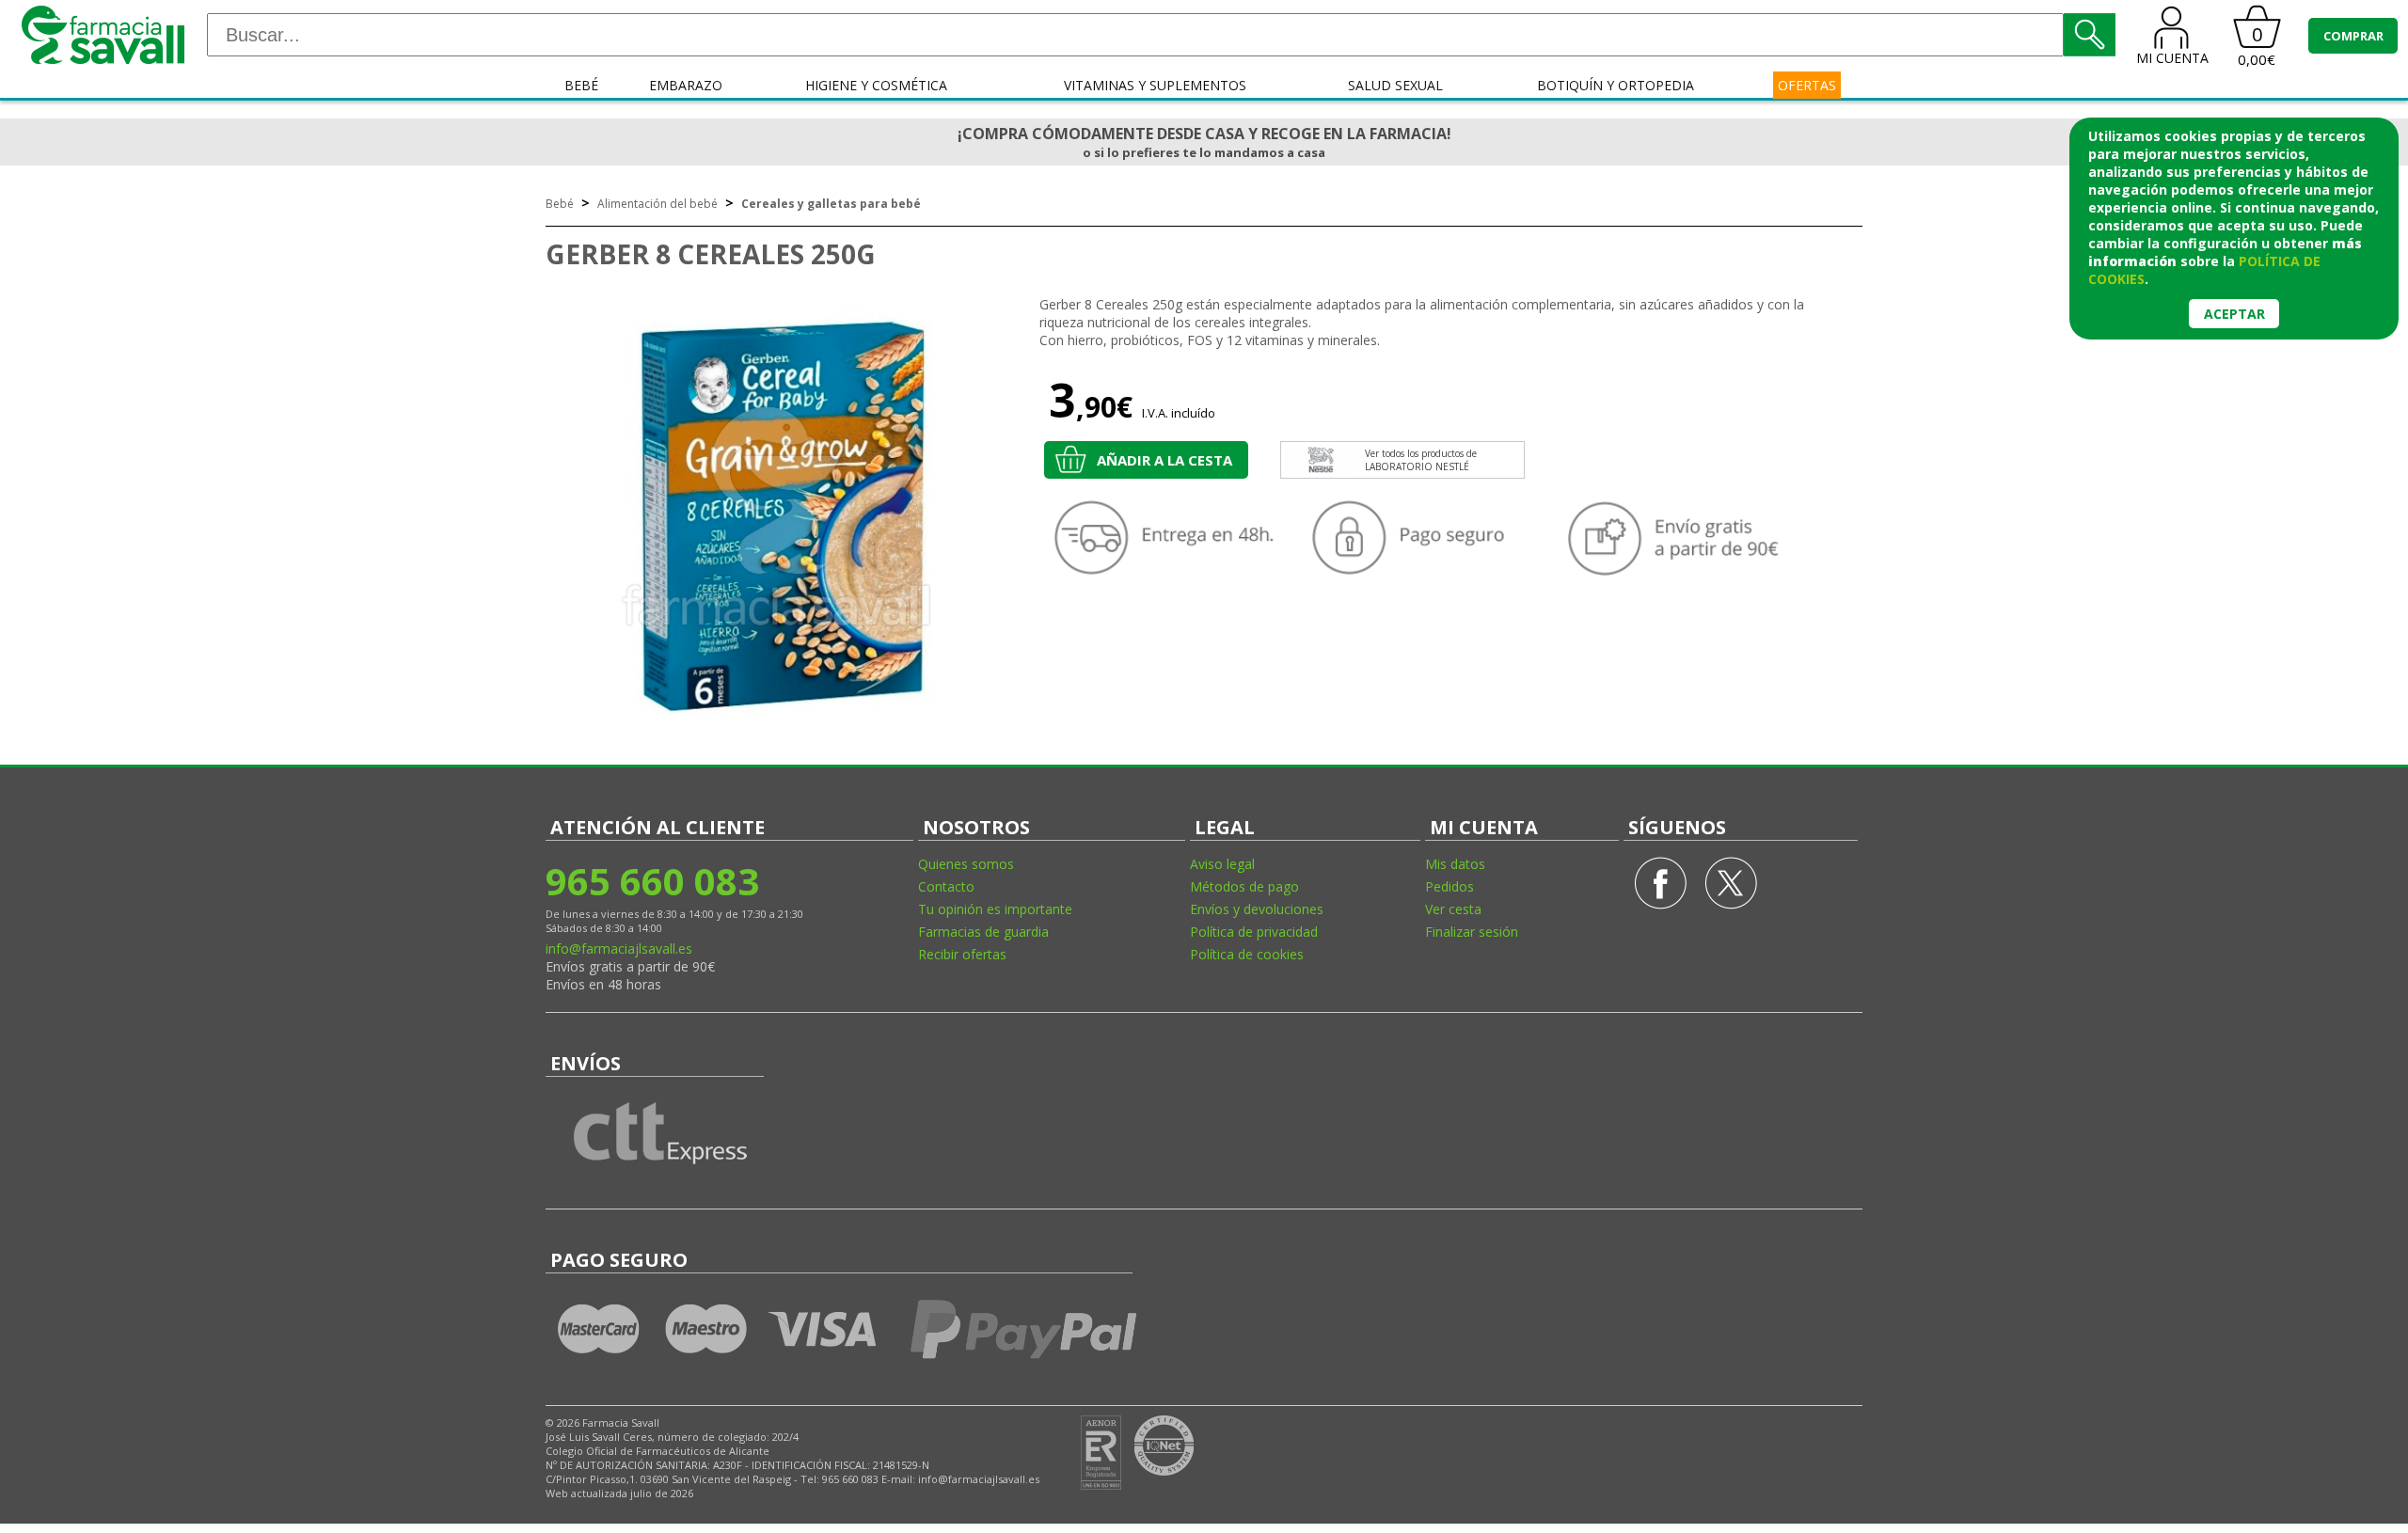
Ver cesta (1453, 909)
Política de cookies (1247, 954)
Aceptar (2234, 314)
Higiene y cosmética (876, 85)
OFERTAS (1807, 85)
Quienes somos (966, 864)
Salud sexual (1395, 85)
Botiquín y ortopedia (1616, 85)
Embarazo (686, 85)
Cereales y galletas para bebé (831, 204)
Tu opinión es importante (995, 909)
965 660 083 (652, 881)
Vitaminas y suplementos (1155, 85)
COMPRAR (2353, 36)
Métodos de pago (1244, 886)
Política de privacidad (1254, 932)
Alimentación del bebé (657, 204)
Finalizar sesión (1472, 932)
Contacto (946, 886)
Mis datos (1455, 864)
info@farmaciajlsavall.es (619, 948)
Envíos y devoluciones (1257, 909)
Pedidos (1450, 886)
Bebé (581, 85)
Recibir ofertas (962, 954)
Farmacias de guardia (983, 932)
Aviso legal (1222, 864)
